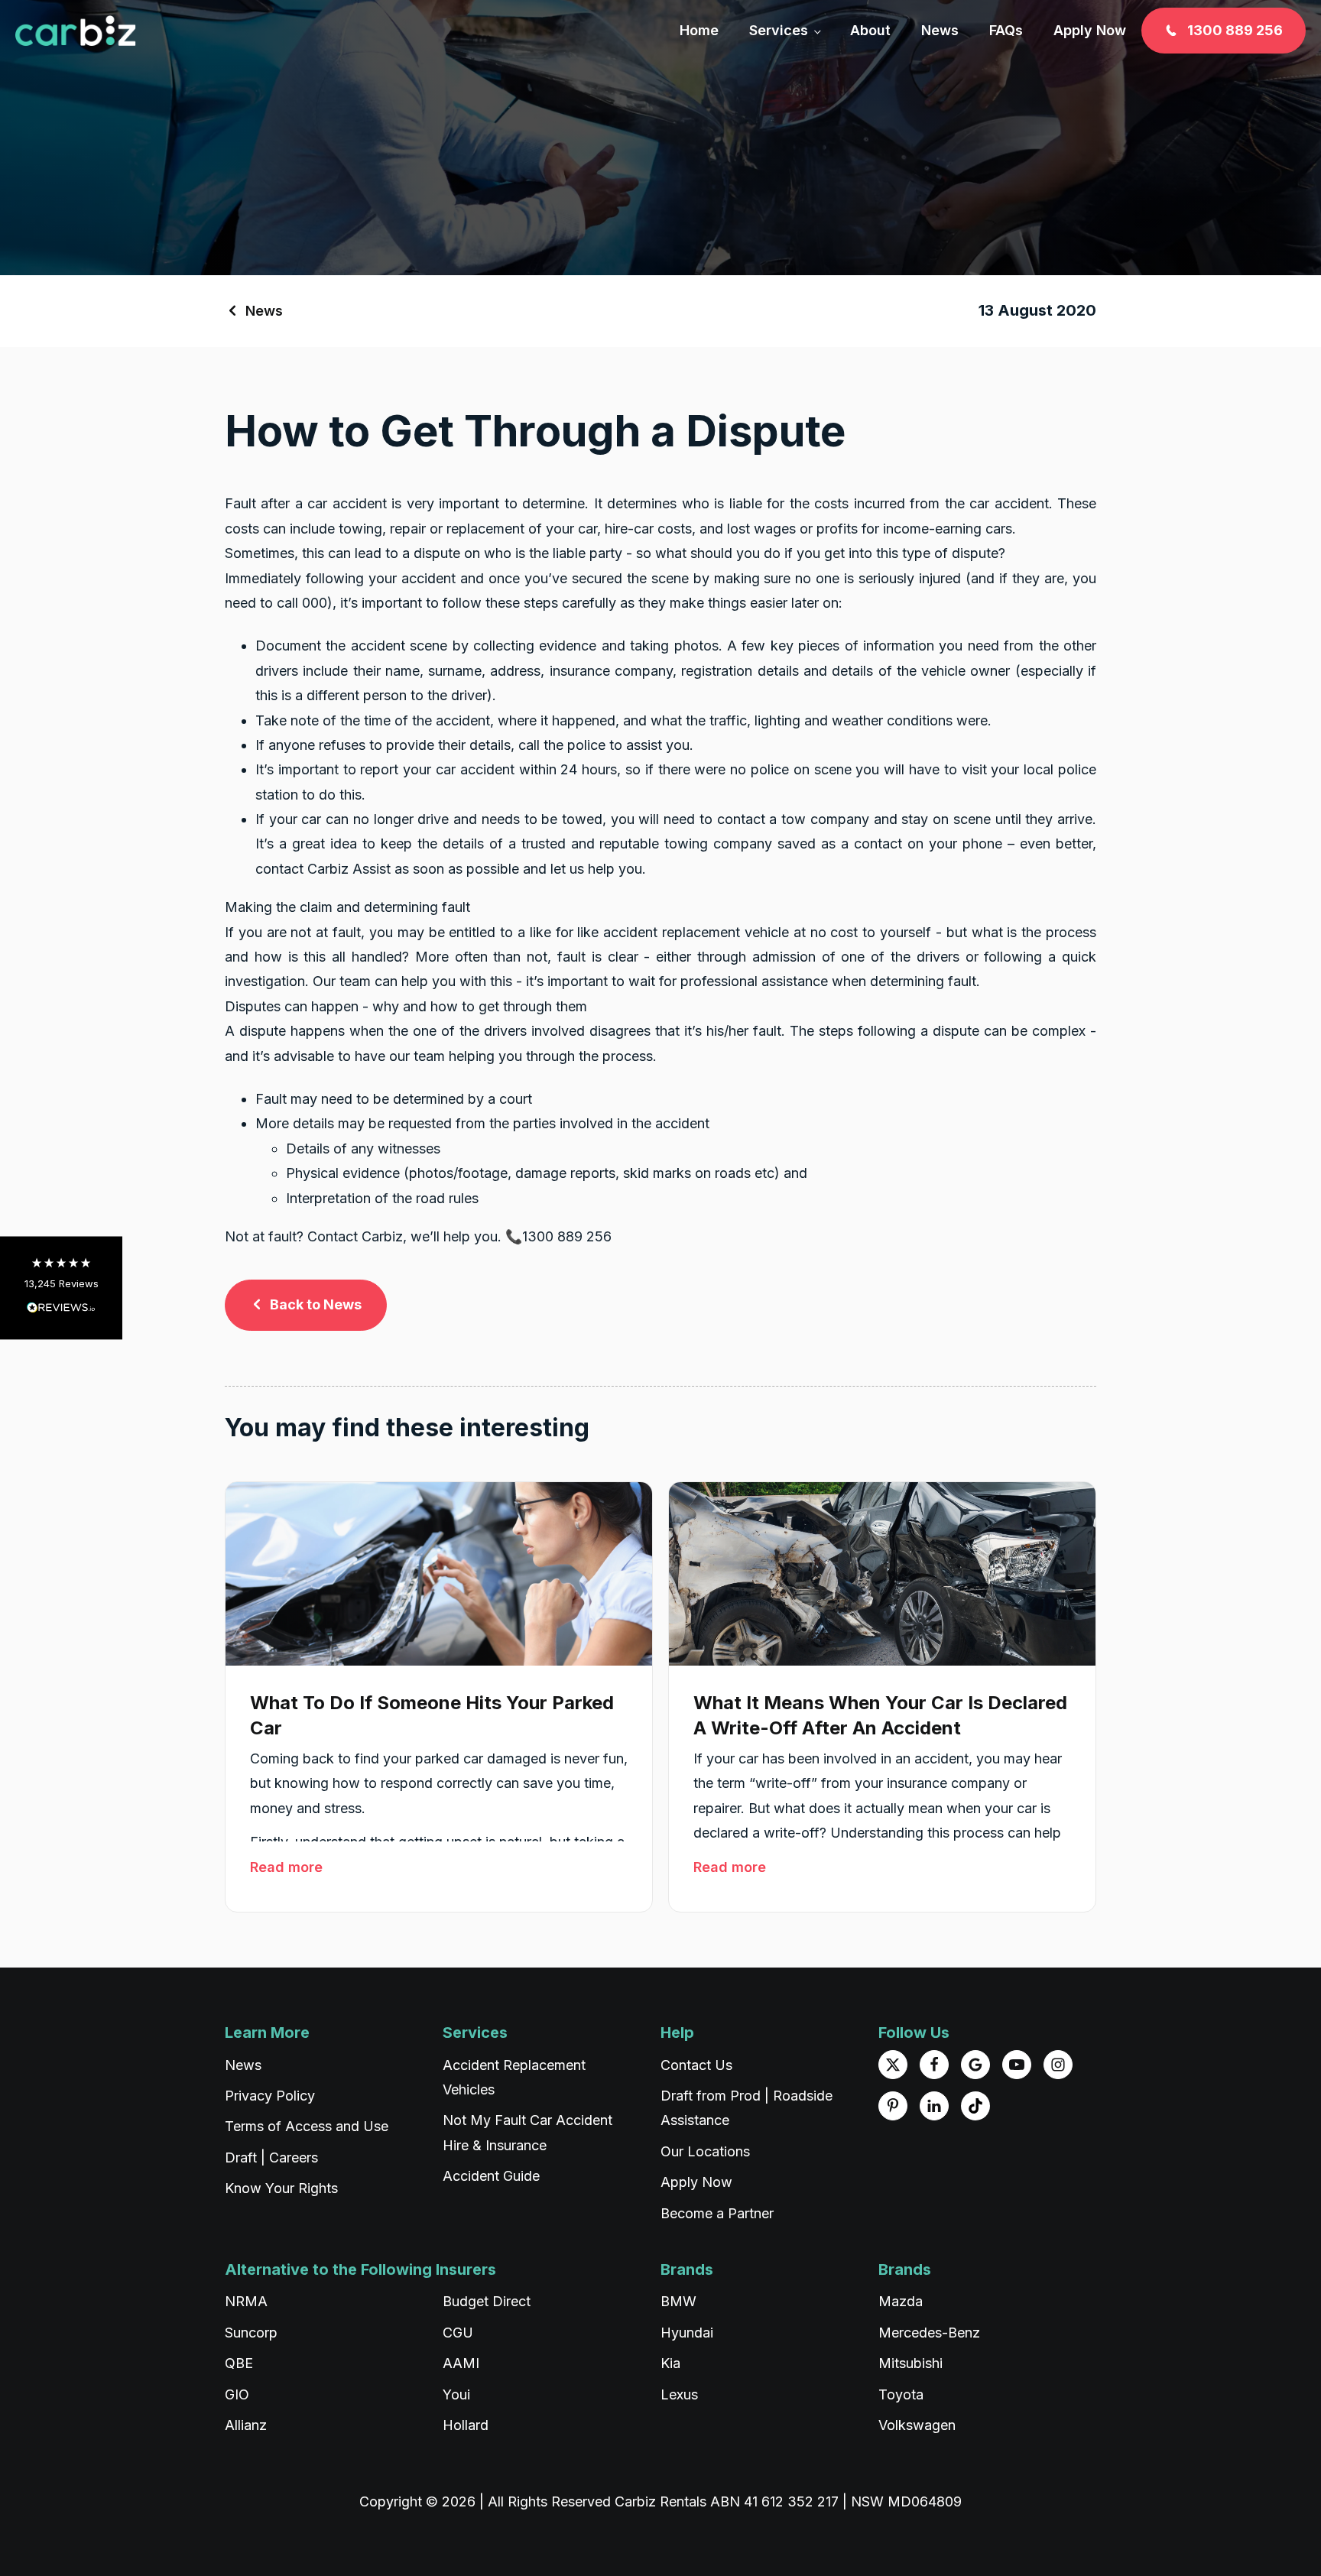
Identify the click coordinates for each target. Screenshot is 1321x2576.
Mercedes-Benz (929, 2333)
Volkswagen (917, 2425)
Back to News (316, 1304)
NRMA (246, 2301)
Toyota (901, 2394)
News (940, 30)
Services (779, 30)
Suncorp (251, 2333)
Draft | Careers (271, 2157)
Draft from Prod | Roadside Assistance (747, 2108)
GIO (237, 2394)
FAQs (1006, 30)
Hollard (466, 2425)
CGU (458, 2333)
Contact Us (696, 2065)
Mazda (901, 2301)
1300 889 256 (1235, 30)
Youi (456, 2394)
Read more (286, 1867)
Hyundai (687, 2333)
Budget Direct (487, 2301)
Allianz (246, 2425)
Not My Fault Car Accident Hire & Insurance (527, 2132)
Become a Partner (717, 2213)
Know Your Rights (281, 2188)
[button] (61, 1288)
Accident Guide (491, 2176)
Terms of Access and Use (307, 2126)
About (870, 30)
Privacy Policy (270, 2096)
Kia (670, 2363)
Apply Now (1090, 30)
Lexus (679, 2394)
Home (699, 30)
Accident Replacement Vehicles (514, 2077)
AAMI (461, 2363)
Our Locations (705, 2151)
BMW (678, 2301)
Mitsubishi (910, 2363)
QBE (239, 2363)
